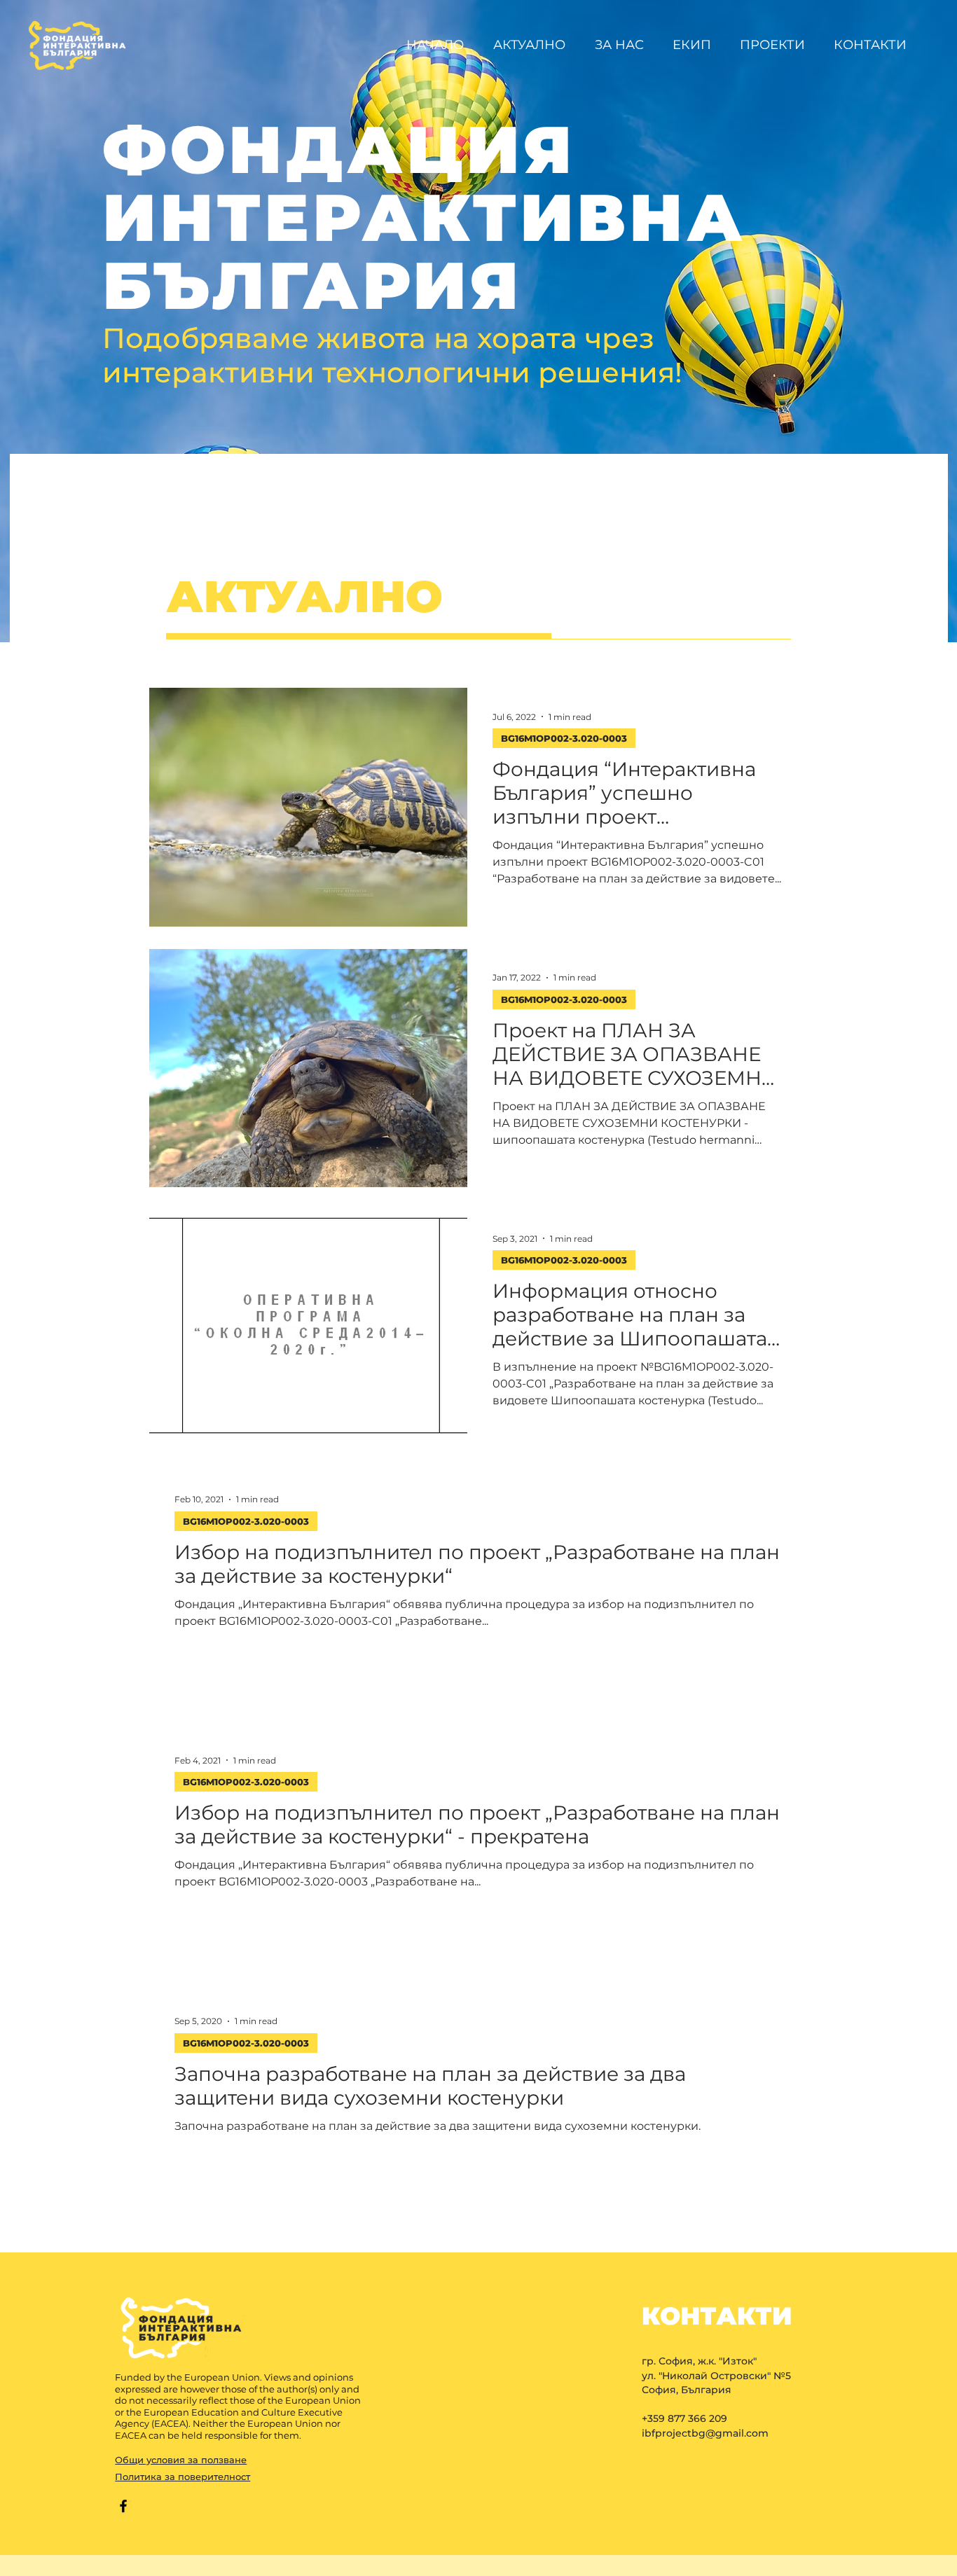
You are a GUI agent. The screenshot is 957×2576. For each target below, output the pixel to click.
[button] (776, 45)
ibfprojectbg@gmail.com (705, 2433)
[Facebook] (123, 2506)
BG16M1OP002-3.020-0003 (564, 738)
